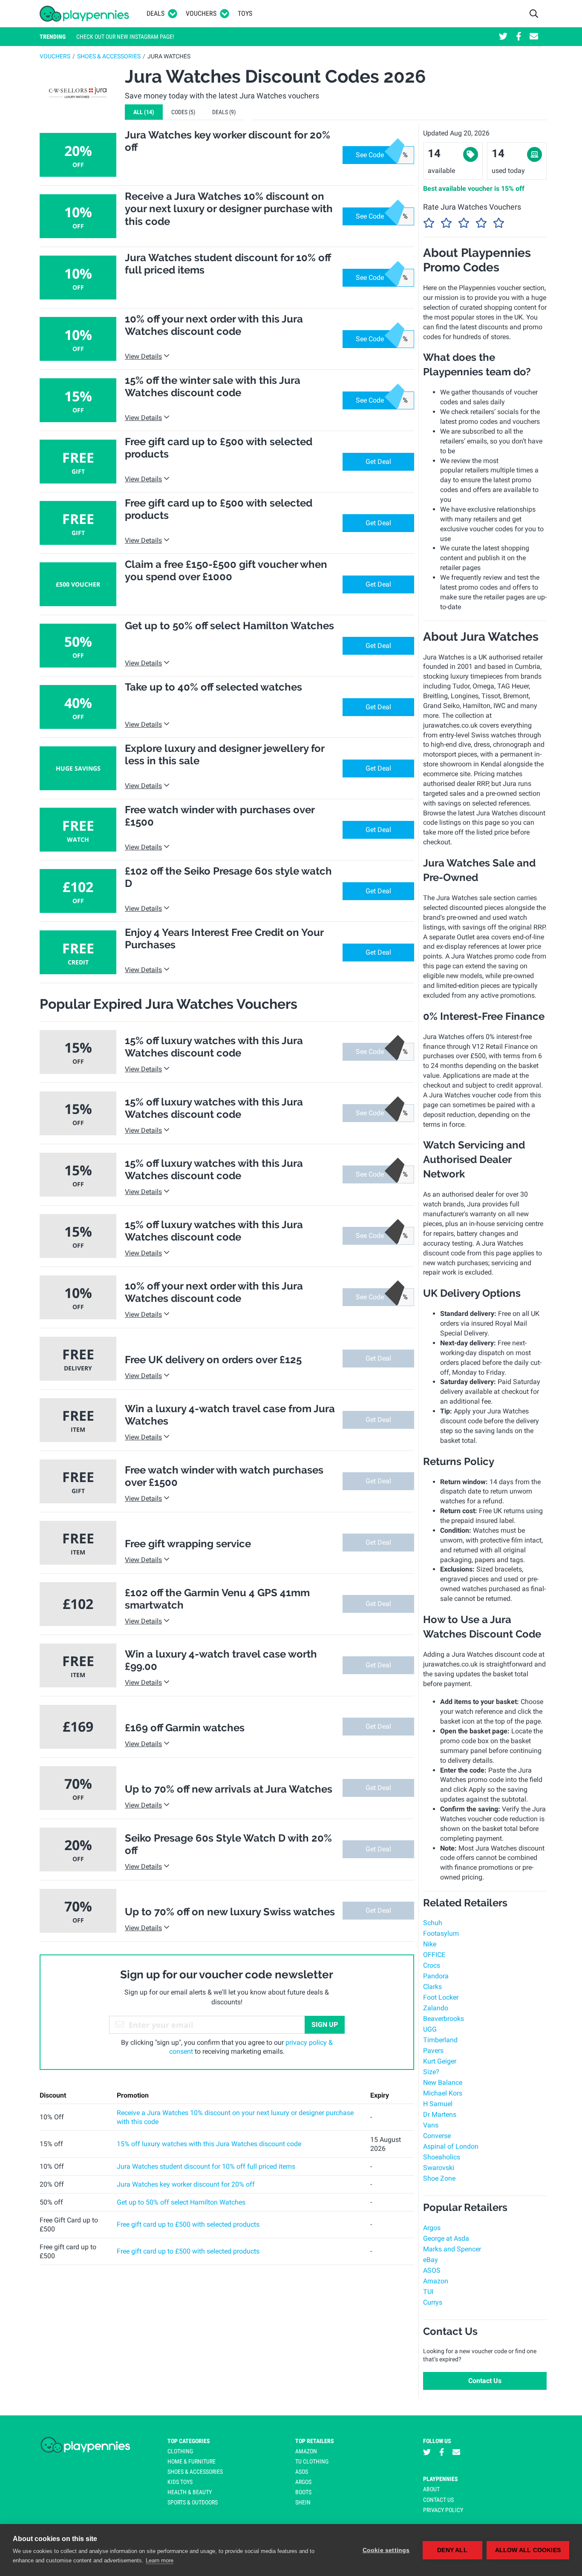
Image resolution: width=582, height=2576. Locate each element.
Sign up (325, 2025)
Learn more (160, 2560)
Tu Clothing (312, 2461)
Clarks (432, 1987)
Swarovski (439, 2168)
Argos (432, 2228)
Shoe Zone (439, 2178)
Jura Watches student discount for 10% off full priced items (206, 2166)
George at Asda (446, 2238)
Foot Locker (441, 1997)
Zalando (436, 2008)
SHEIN (303, 2502)
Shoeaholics (442, 2157)
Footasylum (441, 1933)
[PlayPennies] (85, 14)
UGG (430, 2029)
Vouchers (201, 13)
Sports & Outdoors (193, 2502)
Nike (430, 1944)
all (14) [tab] (144, 112)
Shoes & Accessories (109, 56)
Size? (431, 2072)
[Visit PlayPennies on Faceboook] (519, 37)
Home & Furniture (192, 2461)
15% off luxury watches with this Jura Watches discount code (209, 2144)
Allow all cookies (528, 2550)
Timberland (440, 2040)
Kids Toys (180, 2482)
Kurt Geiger (440, 2061)
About (431, 2489)
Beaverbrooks (444, 2019)
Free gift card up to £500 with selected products (188, 2224)
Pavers (433, 2051)
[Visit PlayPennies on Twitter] (503, 37)
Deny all (452, 2550)
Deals (156, 13)
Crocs (432, 1965)
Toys (245, 13)
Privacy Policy (443, 2510)
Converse (437, 2136)
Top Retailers (315, 2441)
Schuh (433, 1923)
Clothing (180, 2451)
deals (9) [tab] (224, 112)
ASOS (432, 2270)
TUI (428, 2292)
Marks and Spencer (452, 2249)
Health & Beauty (190, 2492)
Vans (431, 2125)
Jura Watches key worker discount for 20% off (186, 2184)
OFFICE (434, 1955)
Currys (433, 2302)
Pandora (436, 1976)
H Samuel (438, 2104)
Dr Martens (440, 2114)
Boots (303, 2492)
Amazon (436, 2281)
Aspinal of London (451, 2146)
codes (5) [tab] (183, 112)
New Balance (443, 2082)
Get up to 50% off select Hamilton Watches (181, 2202)
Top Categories (189, 2441)
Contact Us (485, 2381)
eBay (431, 2260)
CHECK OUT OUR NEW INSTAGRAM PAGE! (125, 37)
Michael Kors (443, 2093)
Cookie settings (386, 2550)
